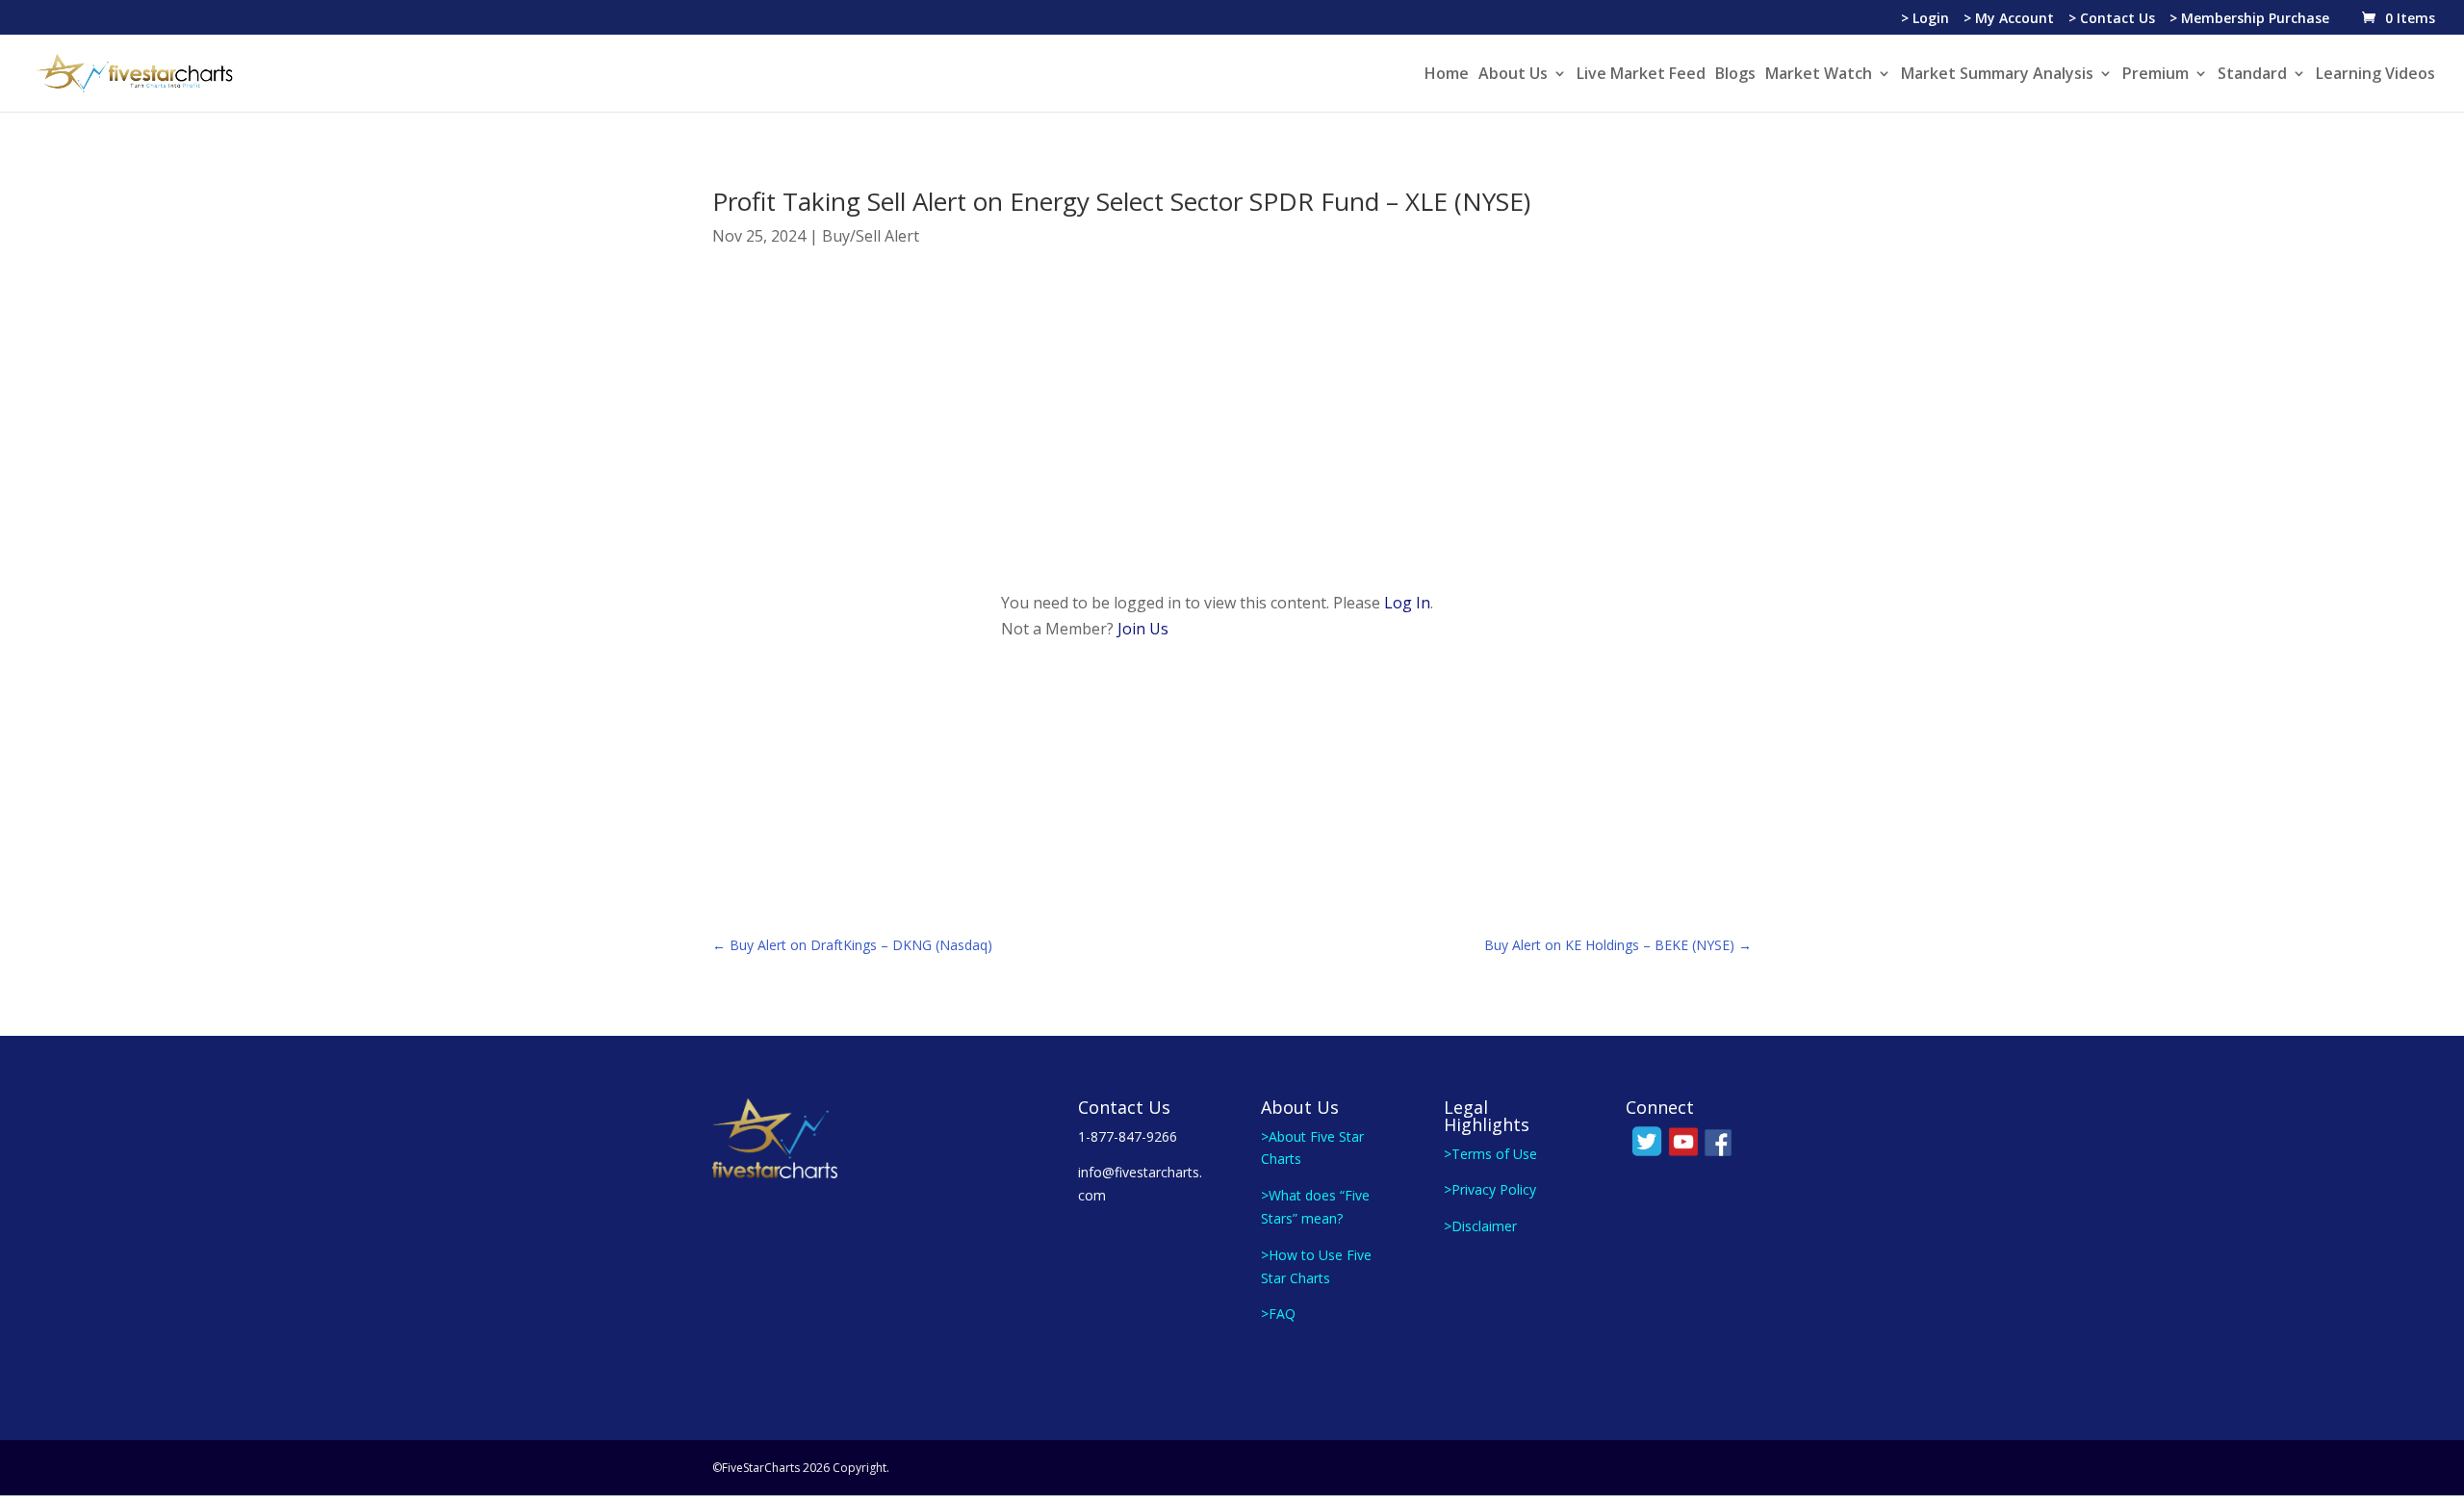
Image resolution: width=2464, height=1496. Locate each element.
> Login (1925, 19)
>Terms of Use (1490, 1154)
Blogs (1735, 75)
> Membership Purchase (2249, 19)
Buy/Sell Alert (871, 236)
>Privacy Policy (1490, 1189)
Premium (2156, 75)
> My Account (2009, 19)
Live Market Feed (1641, 75)
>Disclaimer (1480, 1226)
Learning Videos (2375, 75)
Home (1447, 75)
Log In (1407, 603)
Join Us (1143, 629)
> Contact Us (2112, 19)
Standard (2252, 75)
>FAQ (1278, 1314)
